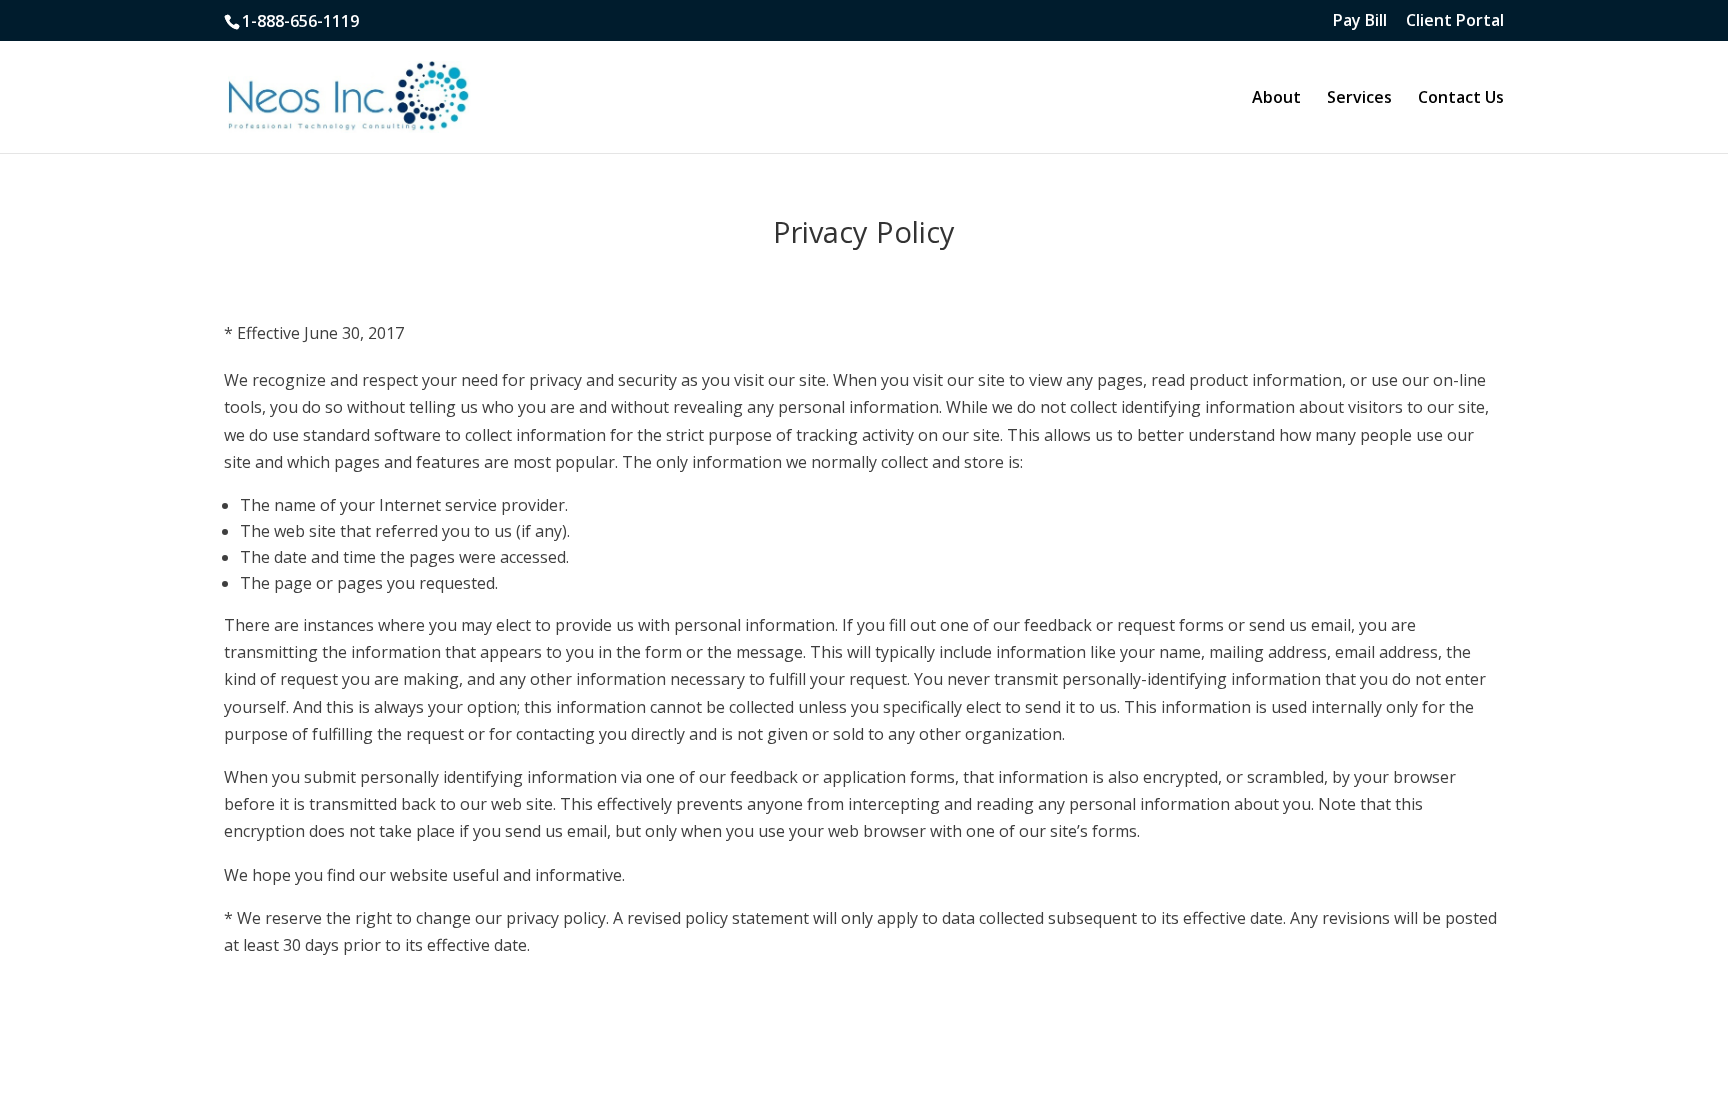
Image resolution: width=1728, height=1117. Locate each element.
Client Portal (1455, 21)
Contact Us (1461, 99)
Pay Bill (1360, 21)
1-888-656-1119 (300, 21)
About (1276, 99)
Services (1359, 99)
